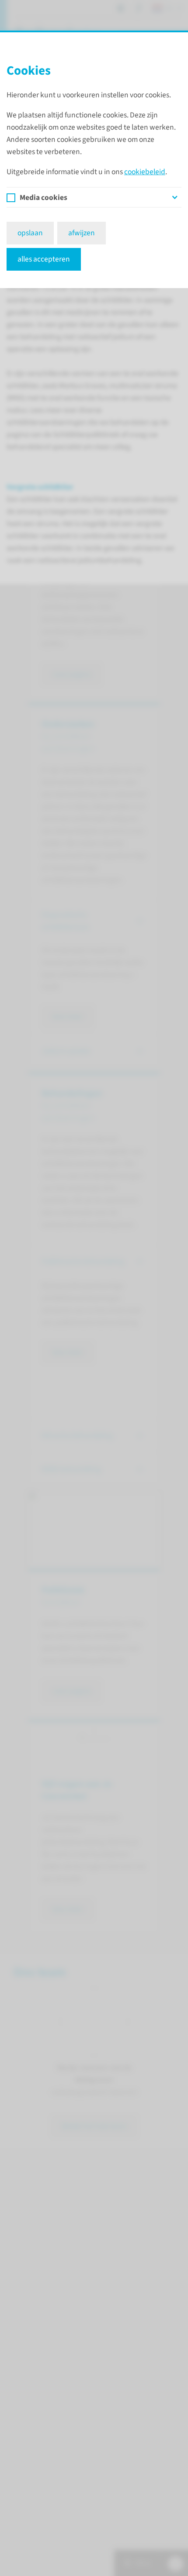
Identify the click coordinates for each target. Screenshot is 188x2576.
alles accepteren (44, 259)
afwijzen (82, 233)
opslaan (30, 233)
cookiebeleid (145, 172)
